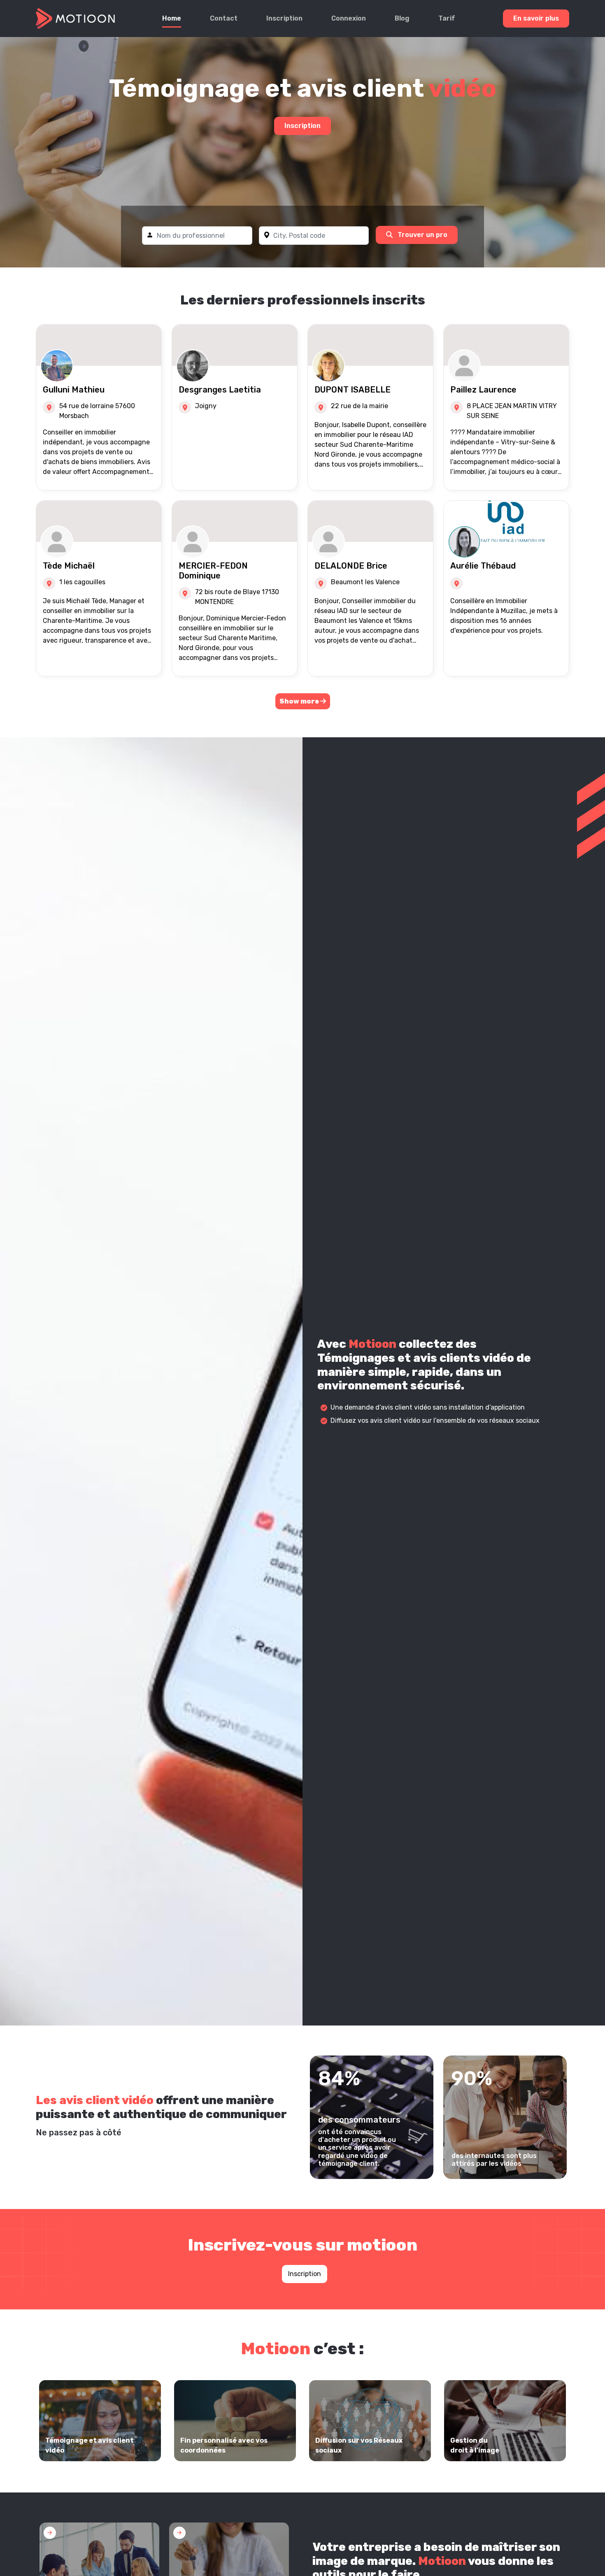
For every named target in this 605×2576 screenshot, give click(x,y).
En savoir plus (536, 18)
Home (172, 18)
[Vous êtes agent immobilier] (229, 2569)
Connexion (349, 18)
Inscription (284, 18)
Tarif (447, 18)
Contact (224, 18)
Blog (402, 18)
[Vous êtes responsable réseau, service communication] (99, 2569)
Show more (300, 701)
